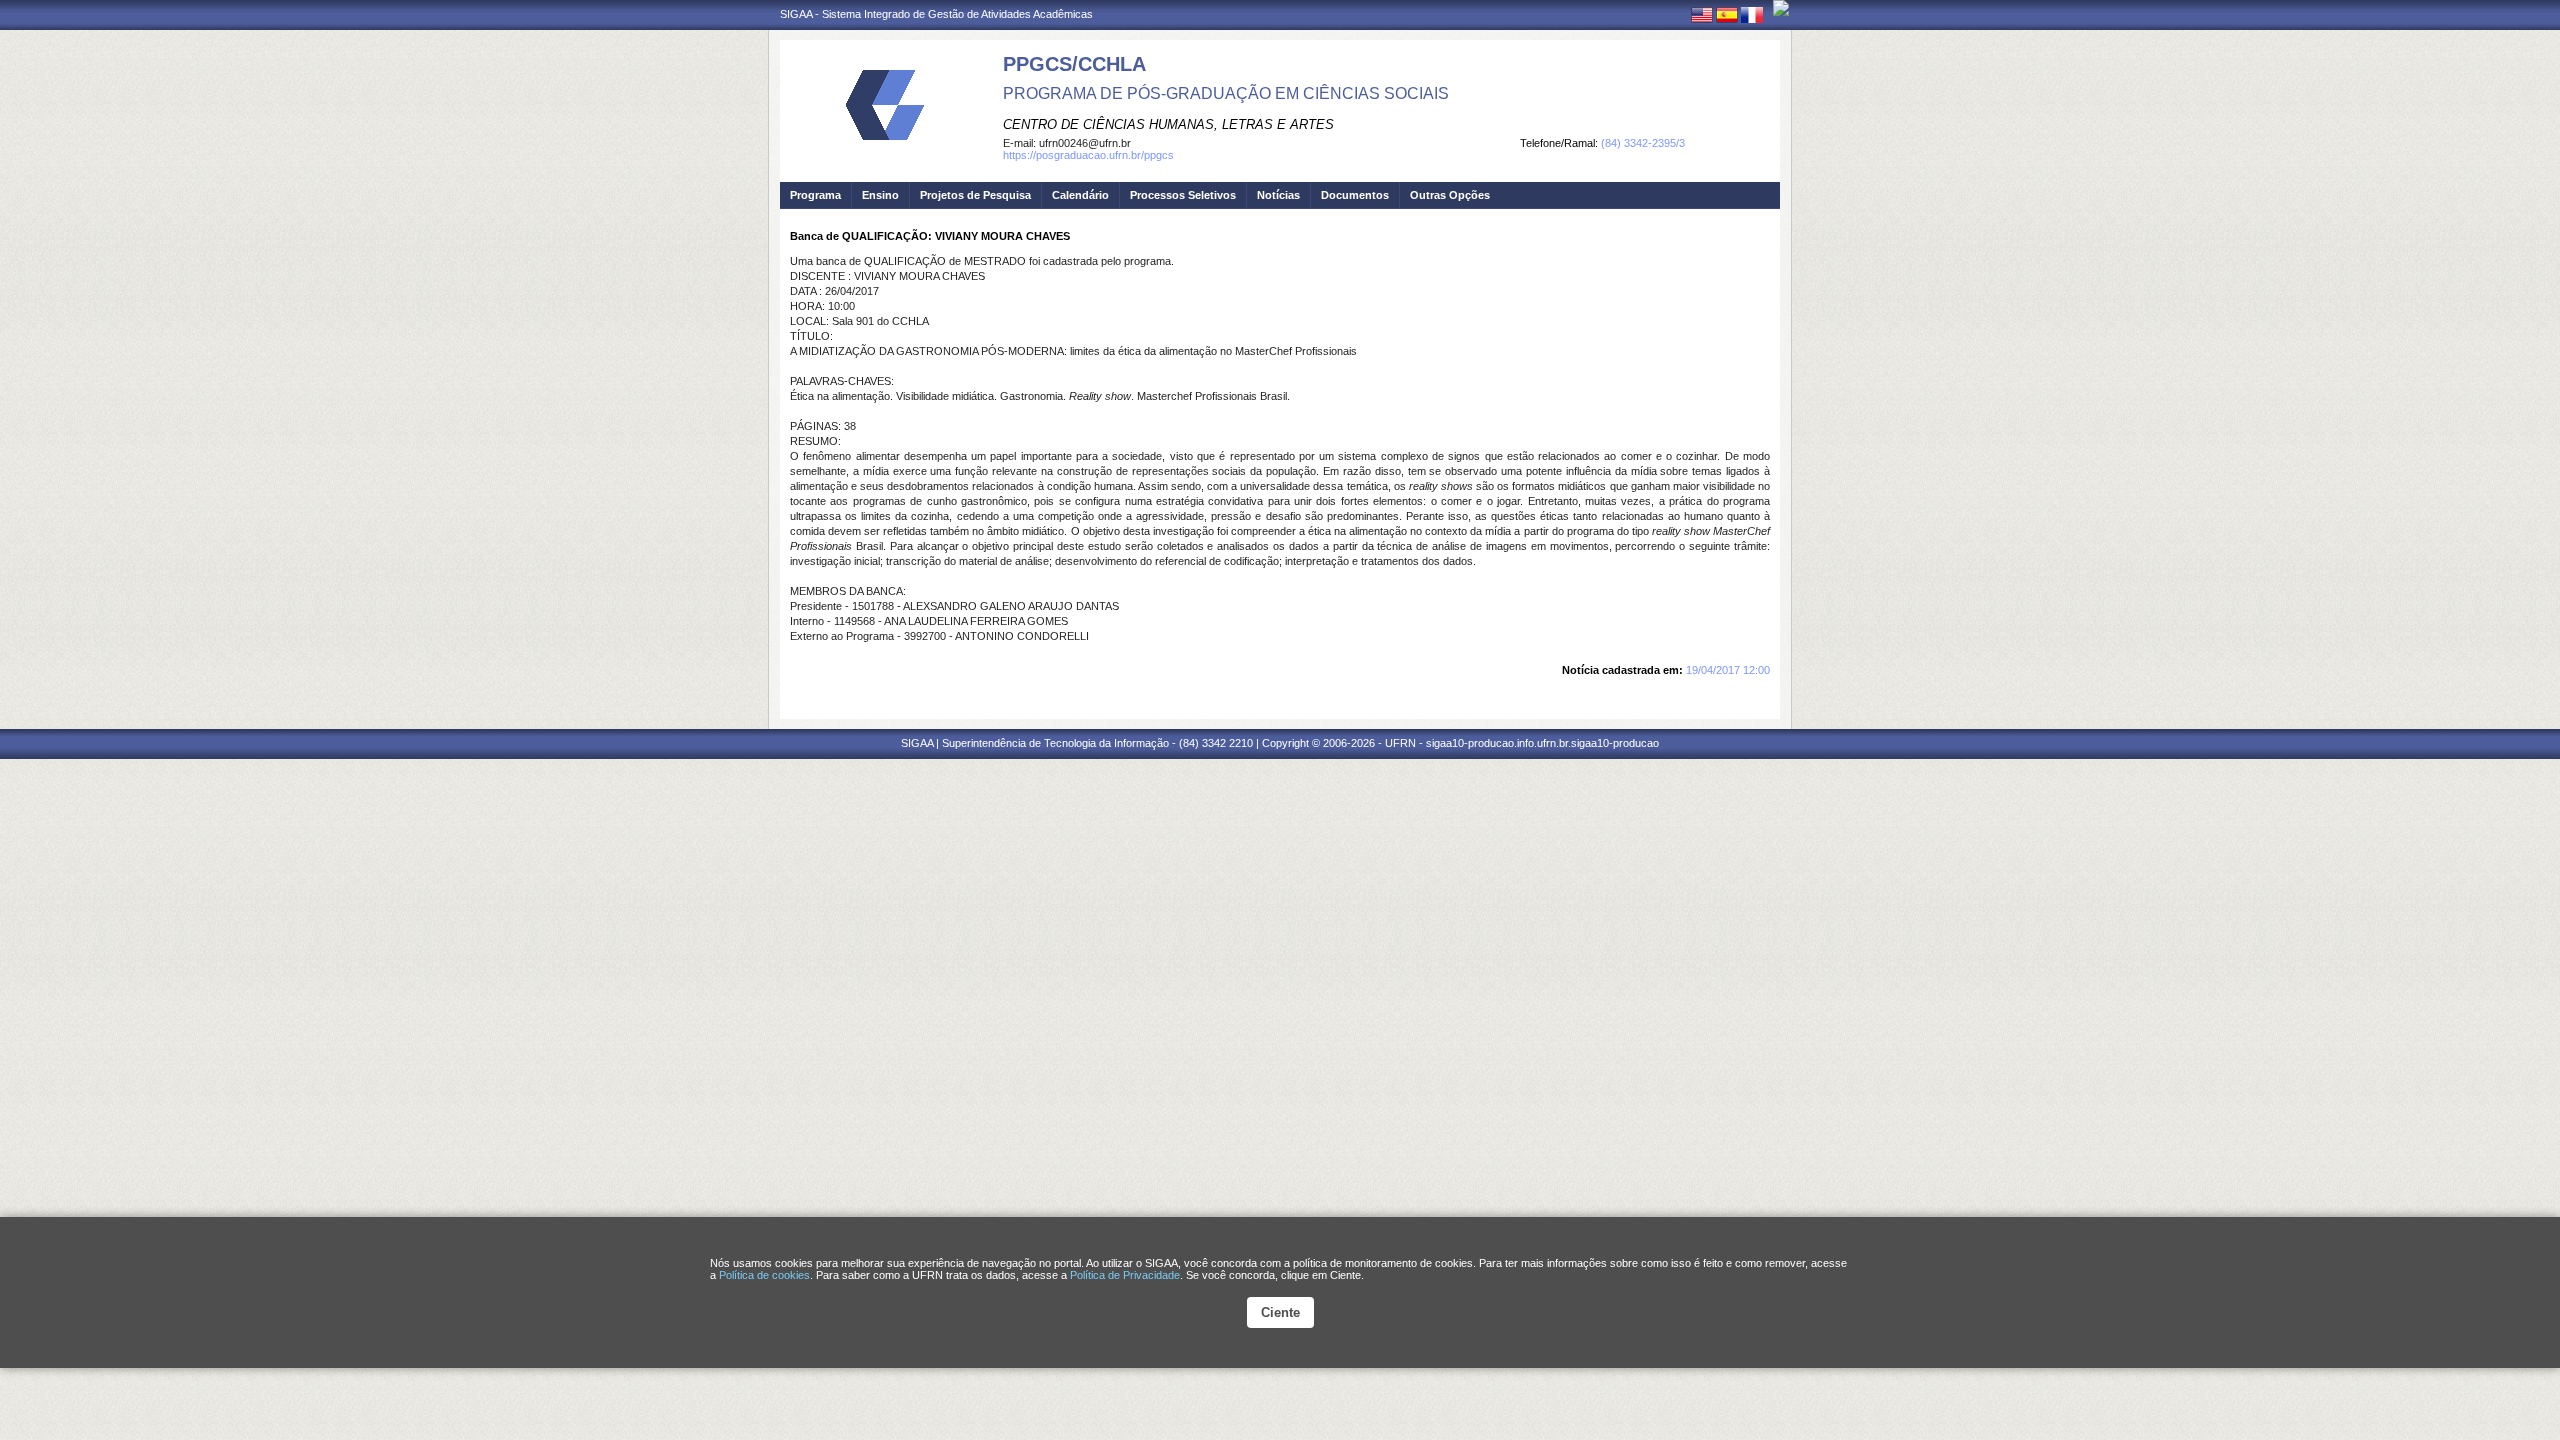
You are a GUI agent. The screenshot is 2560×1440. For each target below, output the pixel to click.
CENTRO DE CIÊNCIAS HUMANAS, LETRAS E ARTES (1168, 124)
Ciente (1280, 1312)
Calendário (1080, 195)
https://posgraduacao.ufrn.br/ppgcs (1088, 155)
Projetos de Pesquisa (975, 195)
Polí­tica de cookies (764, 1275)
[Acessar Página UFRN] (1781, 8)
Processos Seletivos (1183, 195)
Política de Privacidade (1125, 1275)
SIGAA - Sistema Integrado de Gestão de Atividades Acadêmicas (936, 14)
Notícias (1278, 195)
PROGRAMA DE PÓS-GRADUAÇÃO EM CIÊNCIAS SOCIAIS (1226, 93)
